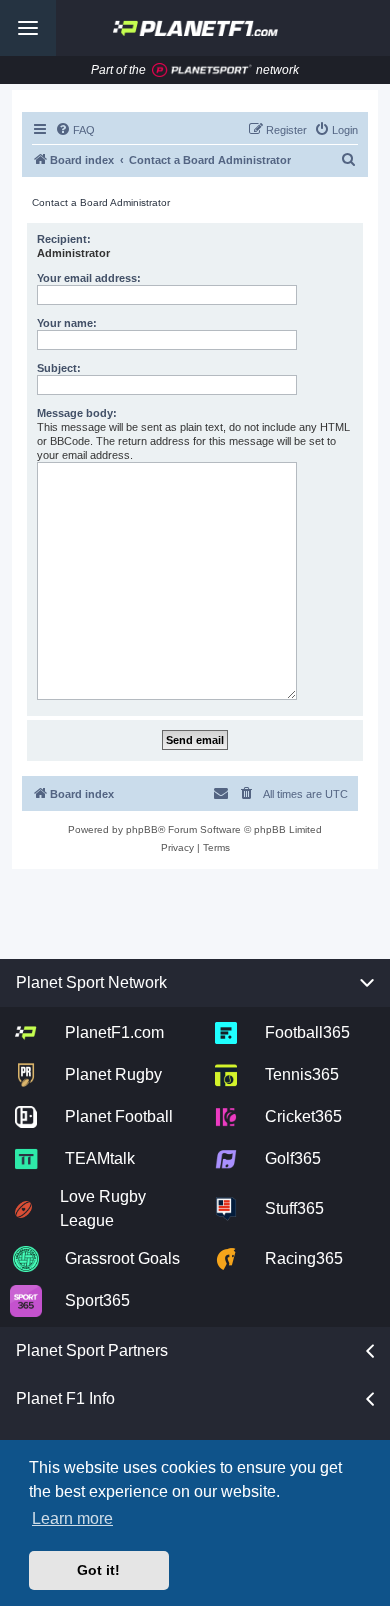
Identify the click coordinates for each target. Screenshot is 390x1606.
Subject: (59, 368)
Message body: (77, 413)
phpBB (142, 829)
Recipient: (64, 239)
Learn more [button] (72, 1518)
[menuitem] (75, 130)
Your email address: (89, 278)
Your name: (67, 323)
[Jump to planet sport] (202, 70)
